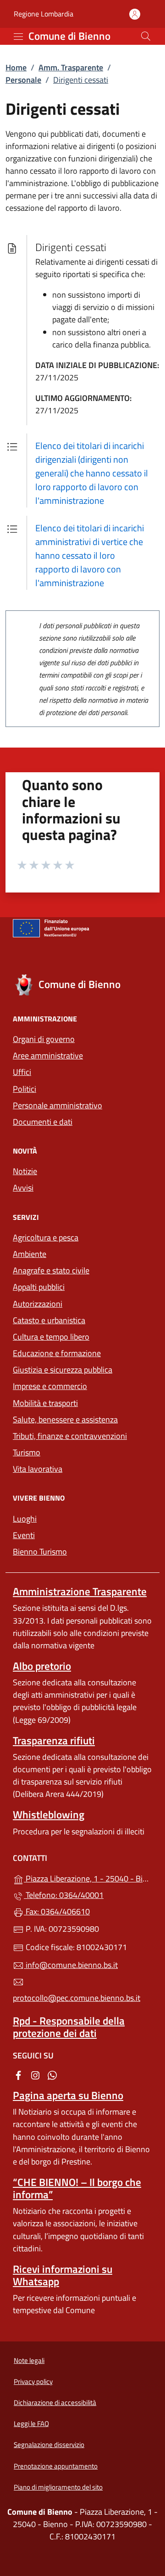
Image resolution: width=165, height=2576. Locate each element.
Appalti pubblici (39, 1287)
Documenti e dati (43, 1122)
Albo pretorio (42, 1666)
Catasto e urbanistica (49, 1320)
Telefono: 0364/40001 (64, 1895)
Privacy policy (33, 2381)
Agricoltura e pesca (46, 1237)
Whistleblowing (49, 1814)
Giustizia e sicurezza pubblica (63, 1370)
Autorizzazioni (38, 1304)
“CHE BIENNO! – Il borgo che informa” (77, 2188)
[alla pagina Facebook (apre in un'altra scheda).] (18, 2075)
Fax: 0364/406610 (57, 1911)
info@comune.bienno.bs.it (71, 1965)
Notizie (25, 1171)
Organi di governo (44, 1039)
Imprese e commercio (50, 1386)
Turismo (27, 1452)
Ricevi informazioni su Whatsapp (63, 2275)
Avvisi (23, 1188)
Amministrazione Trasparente (80, 1591)
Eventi (24, 1535)
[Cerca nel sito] (146, 36)
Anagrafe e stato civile (51, 1270)
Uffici (22, 1072)
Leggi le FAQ (31, 2424)
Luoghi (25, 1519)
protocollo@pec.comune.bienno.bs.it (77, 1998)
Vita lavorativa (38, 1469)
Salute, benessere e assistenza (65, 1419)
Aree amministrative (48, 1056)
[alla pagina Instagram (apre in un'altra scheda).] (35, 2075)
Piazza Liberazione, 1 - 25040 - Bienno (88, 1878)
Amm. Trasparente (71, 67)
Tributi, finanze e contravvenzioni (70, 1436)
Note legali (29, 2360)
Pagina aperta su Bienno (68, 2095)
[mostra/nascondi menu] (18, 37)
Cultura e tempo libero (51, 1337)
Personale (23, 80)
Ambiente (30, 1254)
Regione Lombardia (44, 14)
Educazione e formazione (57, 1353)
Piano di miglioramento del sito (58, 2487)
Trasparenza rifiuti (54, 1740)
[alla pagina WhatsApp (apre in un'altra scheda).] (52, 2075)
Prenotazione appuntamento (56, 2466)
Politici (25, 1089)
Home (16, 67)
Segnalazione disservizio (49, 2445)
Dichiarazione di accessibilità (55, 2402)
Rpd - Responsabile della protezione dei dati (69, 2027)
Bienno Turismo (40, 1552)
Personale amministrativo (58, 1105)
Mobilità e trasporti (45, 1403)
